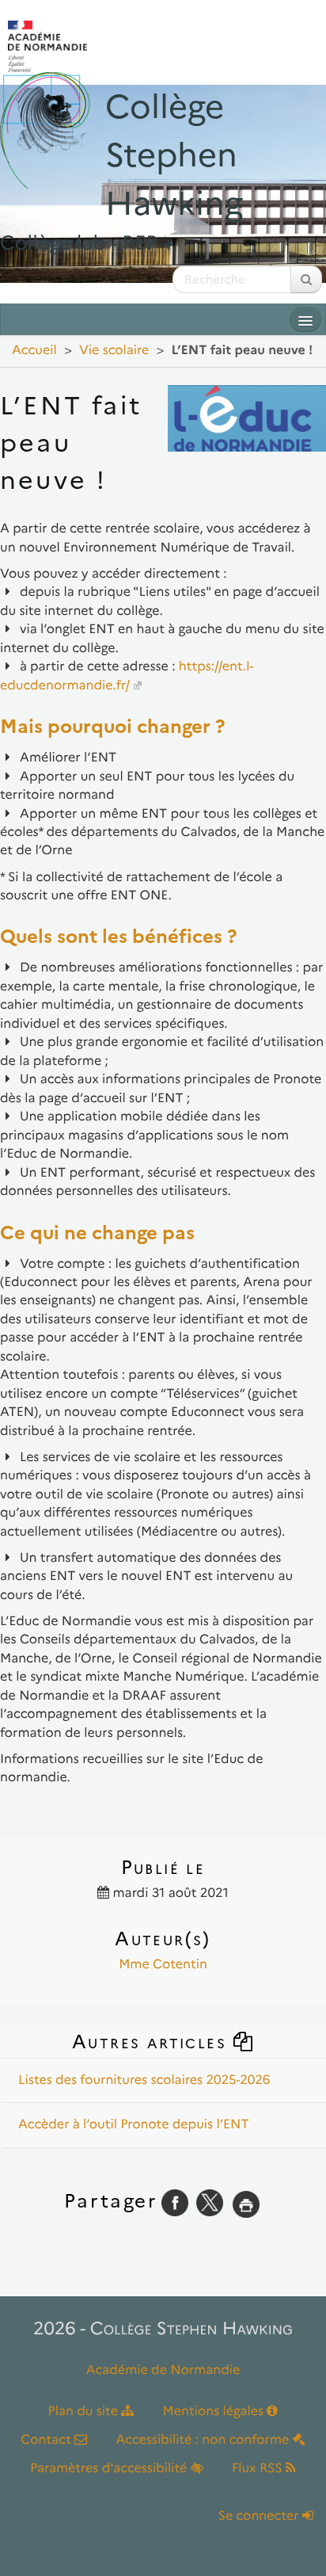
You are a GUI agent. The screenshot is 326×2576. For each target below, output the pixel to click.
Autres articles (152, 2042)
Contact (47, 2440)
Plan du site (85, 2412)
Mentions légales (215, 2412)
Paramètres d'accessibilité (110, 2469)
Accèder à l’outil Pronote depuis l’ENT (133, 2125)
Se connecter (260, 2516)
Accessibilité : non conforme (205, 2440)
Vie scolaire (114, 351)
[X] (210, 2201)
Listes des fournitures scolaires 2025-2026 (144, 2080)
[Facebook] (175, 2201)
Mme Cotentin (163, 1965)
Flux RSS (259, 2469)
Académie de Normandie (163, 2370)
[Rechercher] (306, 279)
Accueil (34, 351)
